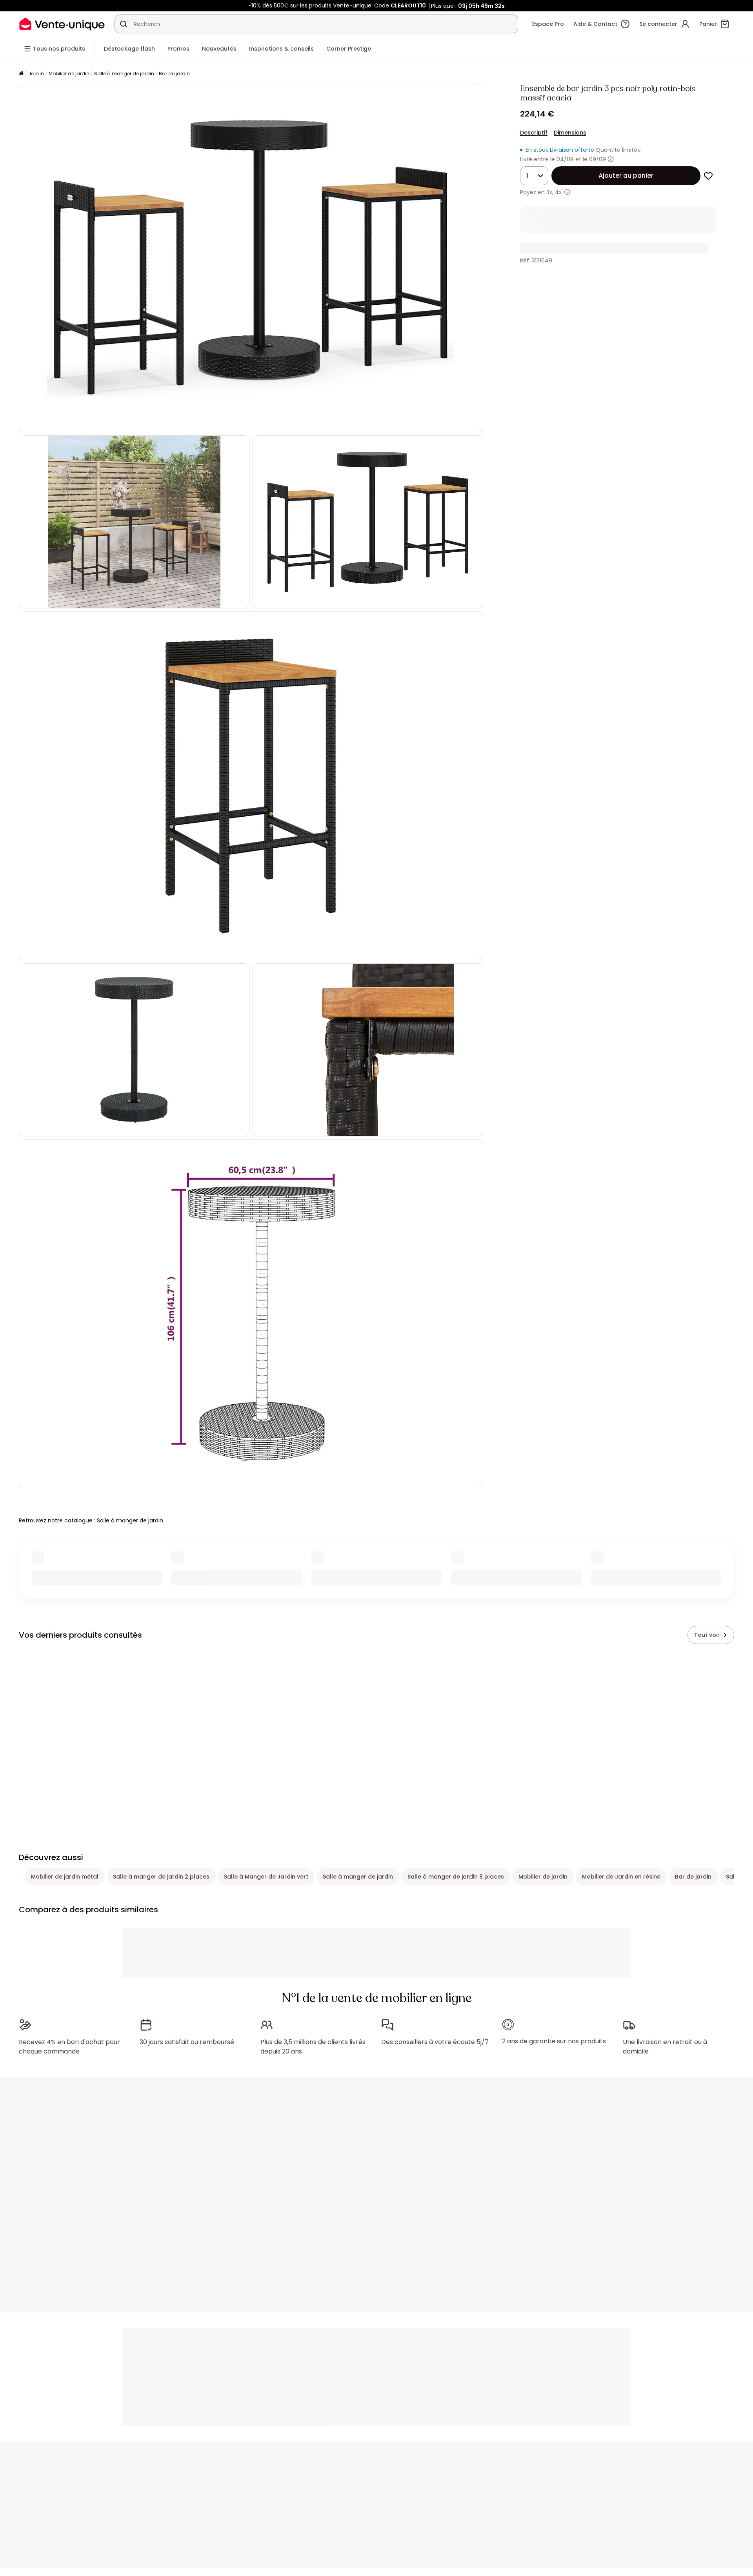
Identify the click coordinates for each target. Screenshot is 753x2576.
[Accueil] (21, 74)
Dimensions (570, 133)
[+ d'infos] (567, 192)
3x (549, 192)
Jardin (36, 74)
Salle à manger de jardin (124, 74)
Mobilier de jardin (69, 74)
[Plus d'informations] (611, 159)
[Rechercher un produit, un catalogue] (124, 24)
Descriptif (534, 133)
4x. (559, 192)
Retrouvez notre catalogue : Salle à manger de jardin (91, 1520)
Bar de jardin (174, 74)
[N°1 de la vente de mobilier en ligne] (62, 24)
